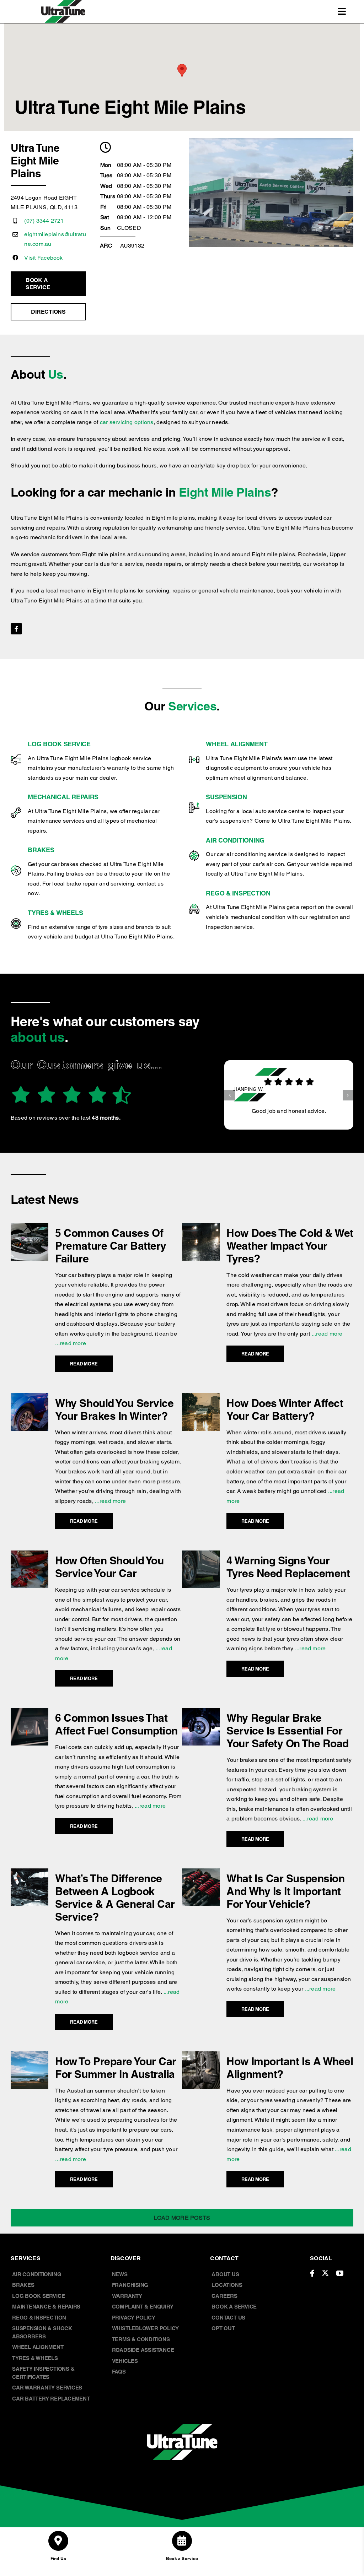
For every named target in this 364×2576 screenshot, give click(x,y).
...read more (71, 1343)
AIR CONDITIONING (235, 840)
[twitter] (325, 2273)
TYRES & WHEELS (55, 913)
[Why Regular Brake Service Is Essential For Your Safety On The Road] (201, 1713)
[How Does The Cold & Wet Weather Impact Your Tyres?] (201, 1228)
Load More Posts (182, 2218)
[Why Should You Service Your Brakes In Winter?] (30, 1398)
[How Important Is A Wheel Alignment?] (201, 2056)
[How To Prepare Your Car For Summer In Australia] (30, 2056)
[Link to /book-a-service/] (182, 2541)
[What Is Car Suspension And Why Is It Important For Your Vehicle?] (201, 1873)
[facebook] (16, 629)
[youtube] (340, 2273)
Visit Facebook (43, 258)
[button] (230, 1090)
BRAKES (41, 850)
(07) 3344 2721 (44, 221)
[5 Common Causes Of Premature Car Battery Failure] (30, 1228)
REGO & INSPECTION (238, 893)
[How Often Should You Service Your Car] (30, 1555)
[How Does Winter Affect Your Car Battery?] (201, 1398)
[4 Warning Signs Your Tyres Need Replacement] (201, 1555)
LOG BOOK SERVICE (59, 744)
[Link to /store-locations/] (58, 2541)
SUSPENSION (226, 797)
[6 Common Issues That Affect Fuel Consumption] (30, 1713)
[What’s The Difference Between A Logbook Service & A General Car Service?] (30, 1873)
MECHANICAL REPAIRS (63, 797)
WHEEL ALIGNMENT (237, 744)
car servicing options (127, 422)
